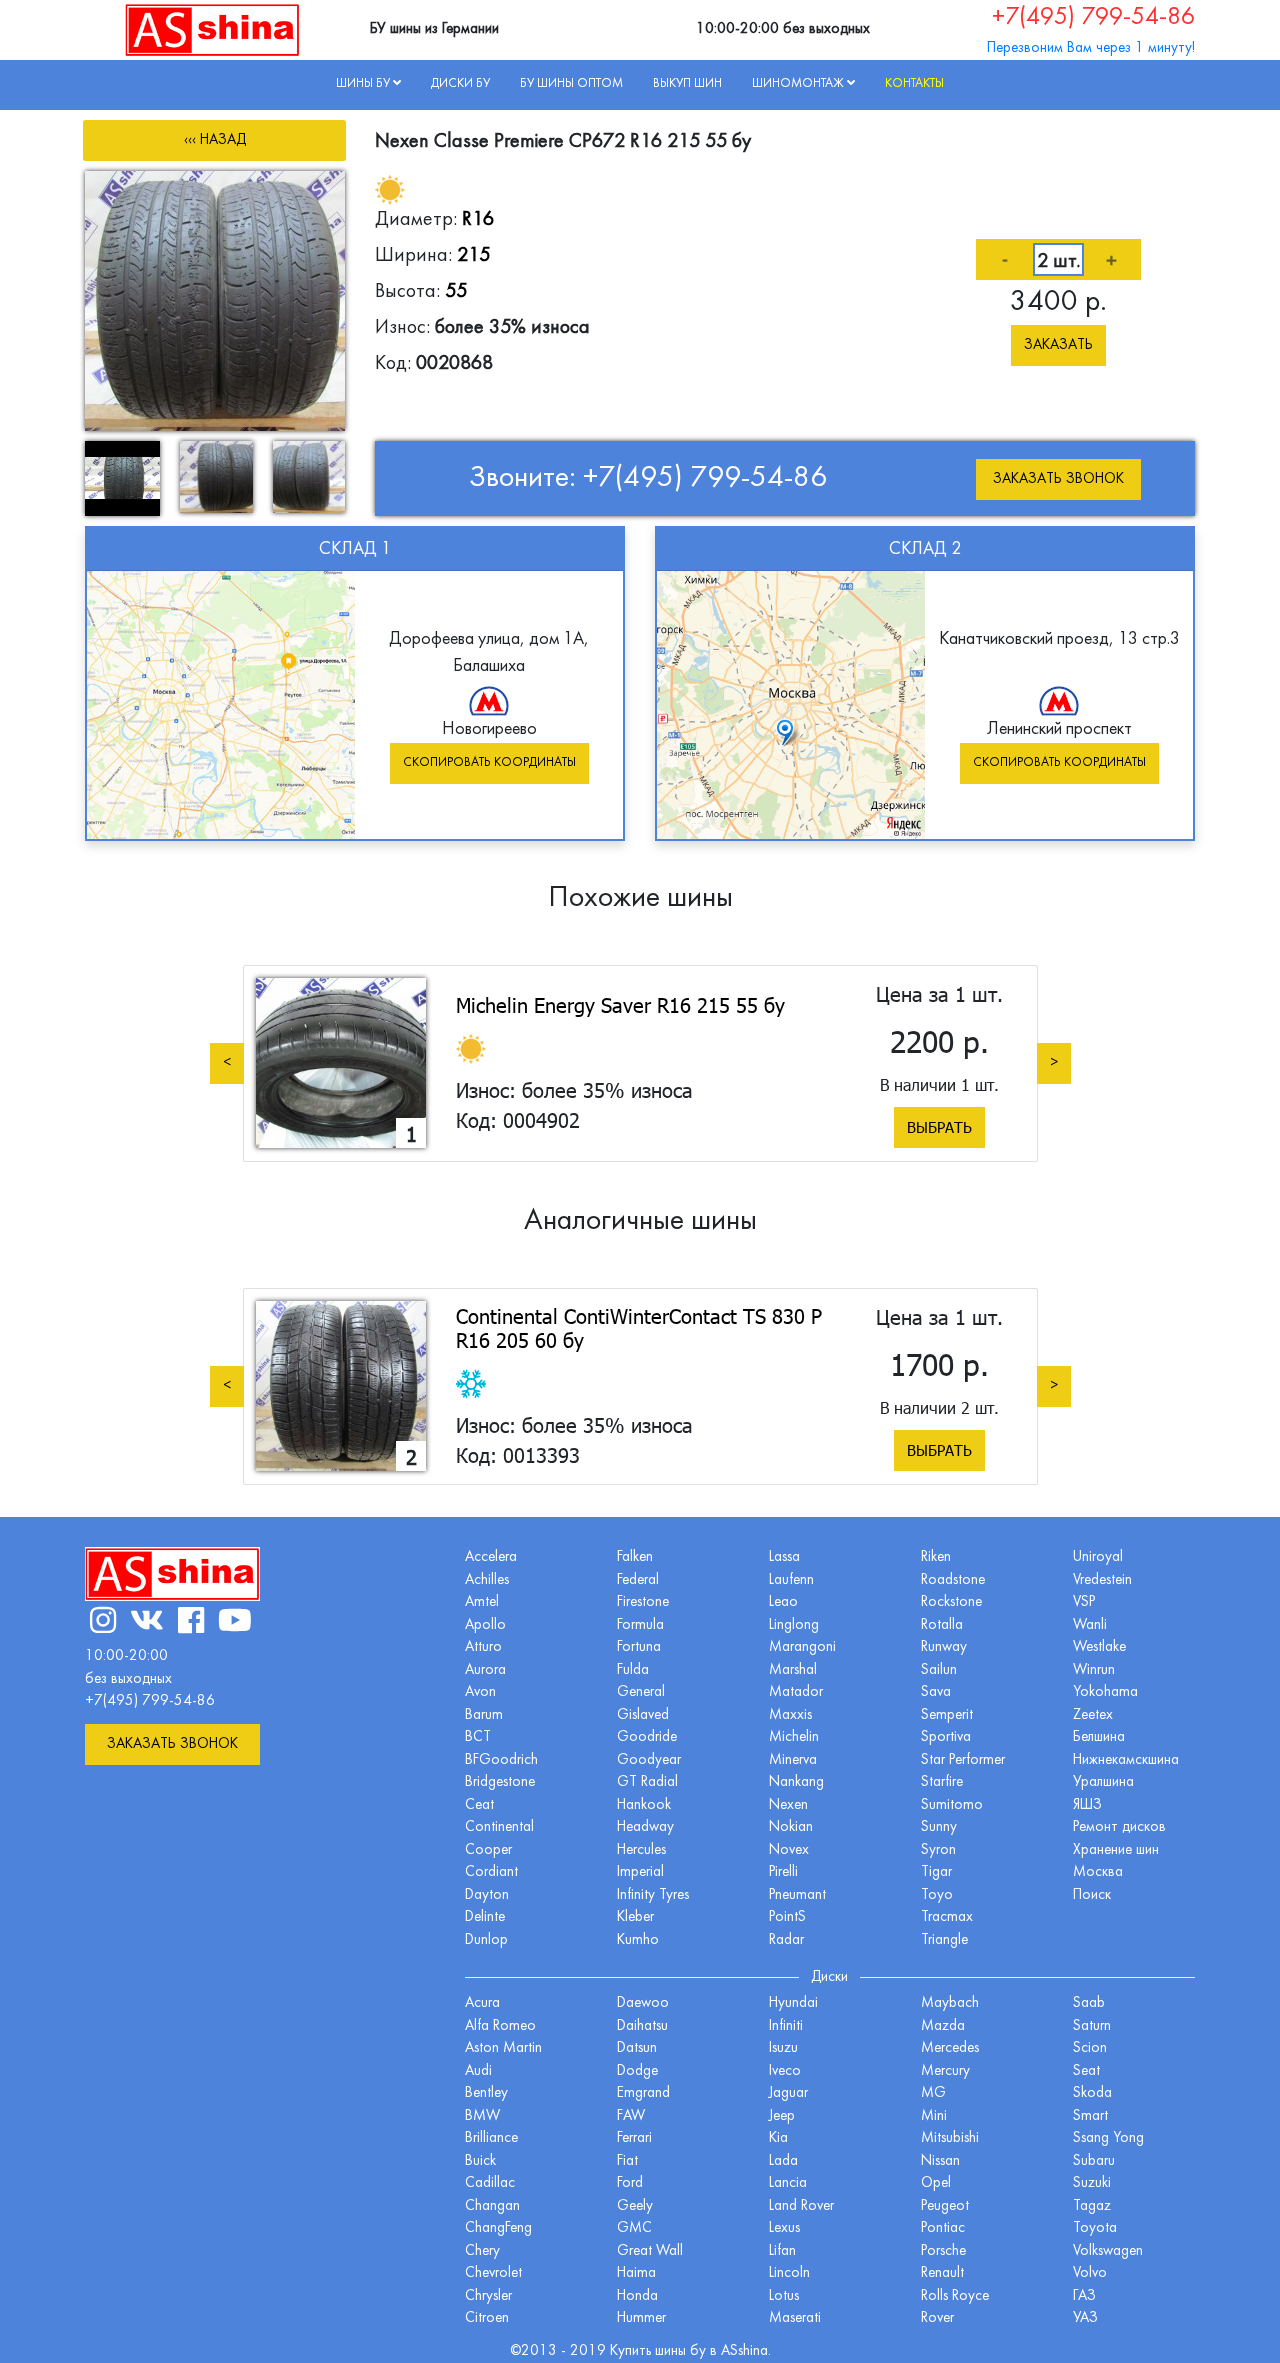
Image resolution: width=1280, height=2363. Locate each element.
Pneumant (797, 1895)
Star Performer (963, 1760)
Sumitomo (952, 1805)
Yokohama (1105, 1692)
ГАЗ (1084, 2296)
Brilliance (491, 2138)
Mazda (943, 2026)
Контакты (914, 84)
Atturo (483, 1647)
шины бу (682, 2351)
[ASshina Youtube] (235, 1623)
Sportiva (946, 1737)
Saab (1089, 2003)
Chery (482, 2251)
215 (473, 256)
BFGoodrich (501, 1760)
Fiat (627, 2161)
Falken (635, 1557)
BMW (482, 2116)
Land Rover (801, 2206)
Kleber (635, 1917)
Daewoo (643, 2003)
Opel (936, 2183)
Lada (783, 2161)
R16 (478, 220)
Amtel (482, 1602)
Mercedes (950, 2048)
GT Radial (647, 1782)
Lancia (788, 2183)
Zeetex (1093, 1715)
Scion (1090, 2048)
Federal (638, 1580)
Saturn (1092, 2026)
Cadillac (490, 2183)
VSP (1084, 1602)
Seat (1086, 2071)
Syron (938, 1850)
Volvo (1090, 2273)
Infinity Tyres (653, 1895)
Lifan (782, 2251)
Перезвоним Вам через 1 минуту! (1091, 48)
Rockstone (951, 1602)
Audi (478, 2071)
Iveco (785, 2071)
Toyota (1095, 2228)
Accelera (491, 1557)
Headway (645, 1827)
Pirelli (783, 1872)
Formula (640, 1625)
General (641, 1692)
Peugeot (945, 2206)
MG (933, 2093)
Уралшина (1103, 1782)
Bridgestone (500, 1782)
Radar (786, 1940)
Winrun (1094, 1670)
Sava (936, 1692)
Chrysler (488, 2296)
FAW (631, 2116)
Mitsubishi (950, 2138)
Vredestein (1102, 1580)
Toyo (937, 1895)
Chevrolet (493, 2273)
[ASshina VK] (147, 1623)
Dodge (637, 2071)
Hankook (644, 1805)
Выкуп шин (687, 84)
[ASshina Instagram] (103, 1623)
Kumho (638, 1940)
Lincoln (789, 2273)
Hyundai (793, 2003)
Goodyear (649, 1760)
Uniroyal (1098, 1557)
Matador (796, 1692)
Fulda (633, 1670)
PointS (787, 1917)
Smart (1090, 2116)
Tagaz (1092, 2206)
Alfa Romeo (500, 2026)
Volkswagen (1108, 2251)
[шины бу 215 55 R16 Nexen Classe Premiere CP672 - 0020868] (215, 301)
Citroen (487, 2318)
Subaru (1094, 2161)
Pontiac (943, 2228)
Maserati (795, 2318)
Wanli (1090, 1625)
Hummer (641, 2318)
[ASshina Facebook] (191, 1623)
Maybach (950, 2003)
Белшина (1099, 1737)
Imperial (640, 1872)
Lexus (784, 2228)
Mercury (945, 2071)
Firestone (643, 1602)
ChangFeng (498, 2228)
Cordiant (491, 1872)
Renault (942, 2273)
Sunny (939, 1827)
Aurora (485, 1670)
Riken (936, 1557)
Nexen (788, 1805)
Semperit (947, 1715)
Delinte (485, 1917)
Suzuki (1092, 2183)
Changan (492, 2206)
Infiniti (786, 2026)
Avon (480, 1692)
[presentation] (227, 1062)
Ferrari (634, 2138)
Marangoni (802, 1647)
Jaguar (788, 2093)
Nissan (940, 2161)
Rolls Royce (955, 2296)
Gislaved (643, 1715)
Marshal (793, 1670)
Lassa (784, 1557)
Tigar (936, 1872)
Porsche (943, 2251)
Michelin (794, 1737)
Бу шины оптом (571, 84)
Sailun (939, 1670)
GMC (634, 2228)
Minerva (793, 1760)
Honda (637, 2296)
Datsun (637, 2048)
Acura (482, 2003)
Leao (783, 1602)
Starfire (942, 1782)
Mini (934, 2116)
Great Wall (650, 2251)
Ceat (479, 1805)
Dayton (487, 1895)
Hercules (641, 1850)
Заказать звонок (1058, 479)
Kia (778, 2138)
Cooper (488, 1850)
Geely (635, 2206)
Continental (499, 1827)
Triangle (944, 1940)
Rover (937, 2318)
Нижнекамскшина (1126, 1760)
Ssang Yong (1108, 2138)
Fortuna (639, 1647)
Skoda (1092, 2093)
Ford (630, 2183)
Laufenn (791, 1580)
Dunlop (486, 1940)
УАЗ (1085, 2318)
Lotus (784, 2296)
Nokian (791, 1827)
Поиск (1092, 1895)
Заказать (1058, 345)
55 (456, 292)
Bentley (486, 2093)
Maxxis (790, 1715)
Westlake (1099, 1647)
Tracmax (947, 1917)
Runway (944, 1647)
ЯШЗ (1087, 1805)
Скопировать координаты (489, 763)
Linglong (794, 1625)
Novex (789, 1850)
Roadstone (953, 1580)
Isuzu (783, 2048)
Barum (484, 1715)
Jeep (782, 2116)
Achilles (487, 1580)
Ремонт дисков (1119, 1827)
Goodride (647, 1737)
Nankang (796, 1782)
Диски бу (460, 84)
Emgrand (643, 2093)
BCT (478, 1737)
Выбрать (939, 1127)
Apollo (485, 1625)
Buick (480, 2161)
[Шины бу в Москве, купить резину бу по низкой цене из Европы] (212, 29)
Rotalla (942, 1625)
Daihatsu (642, 2026)
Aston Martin (503, 2048)
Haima (636, 2273)
